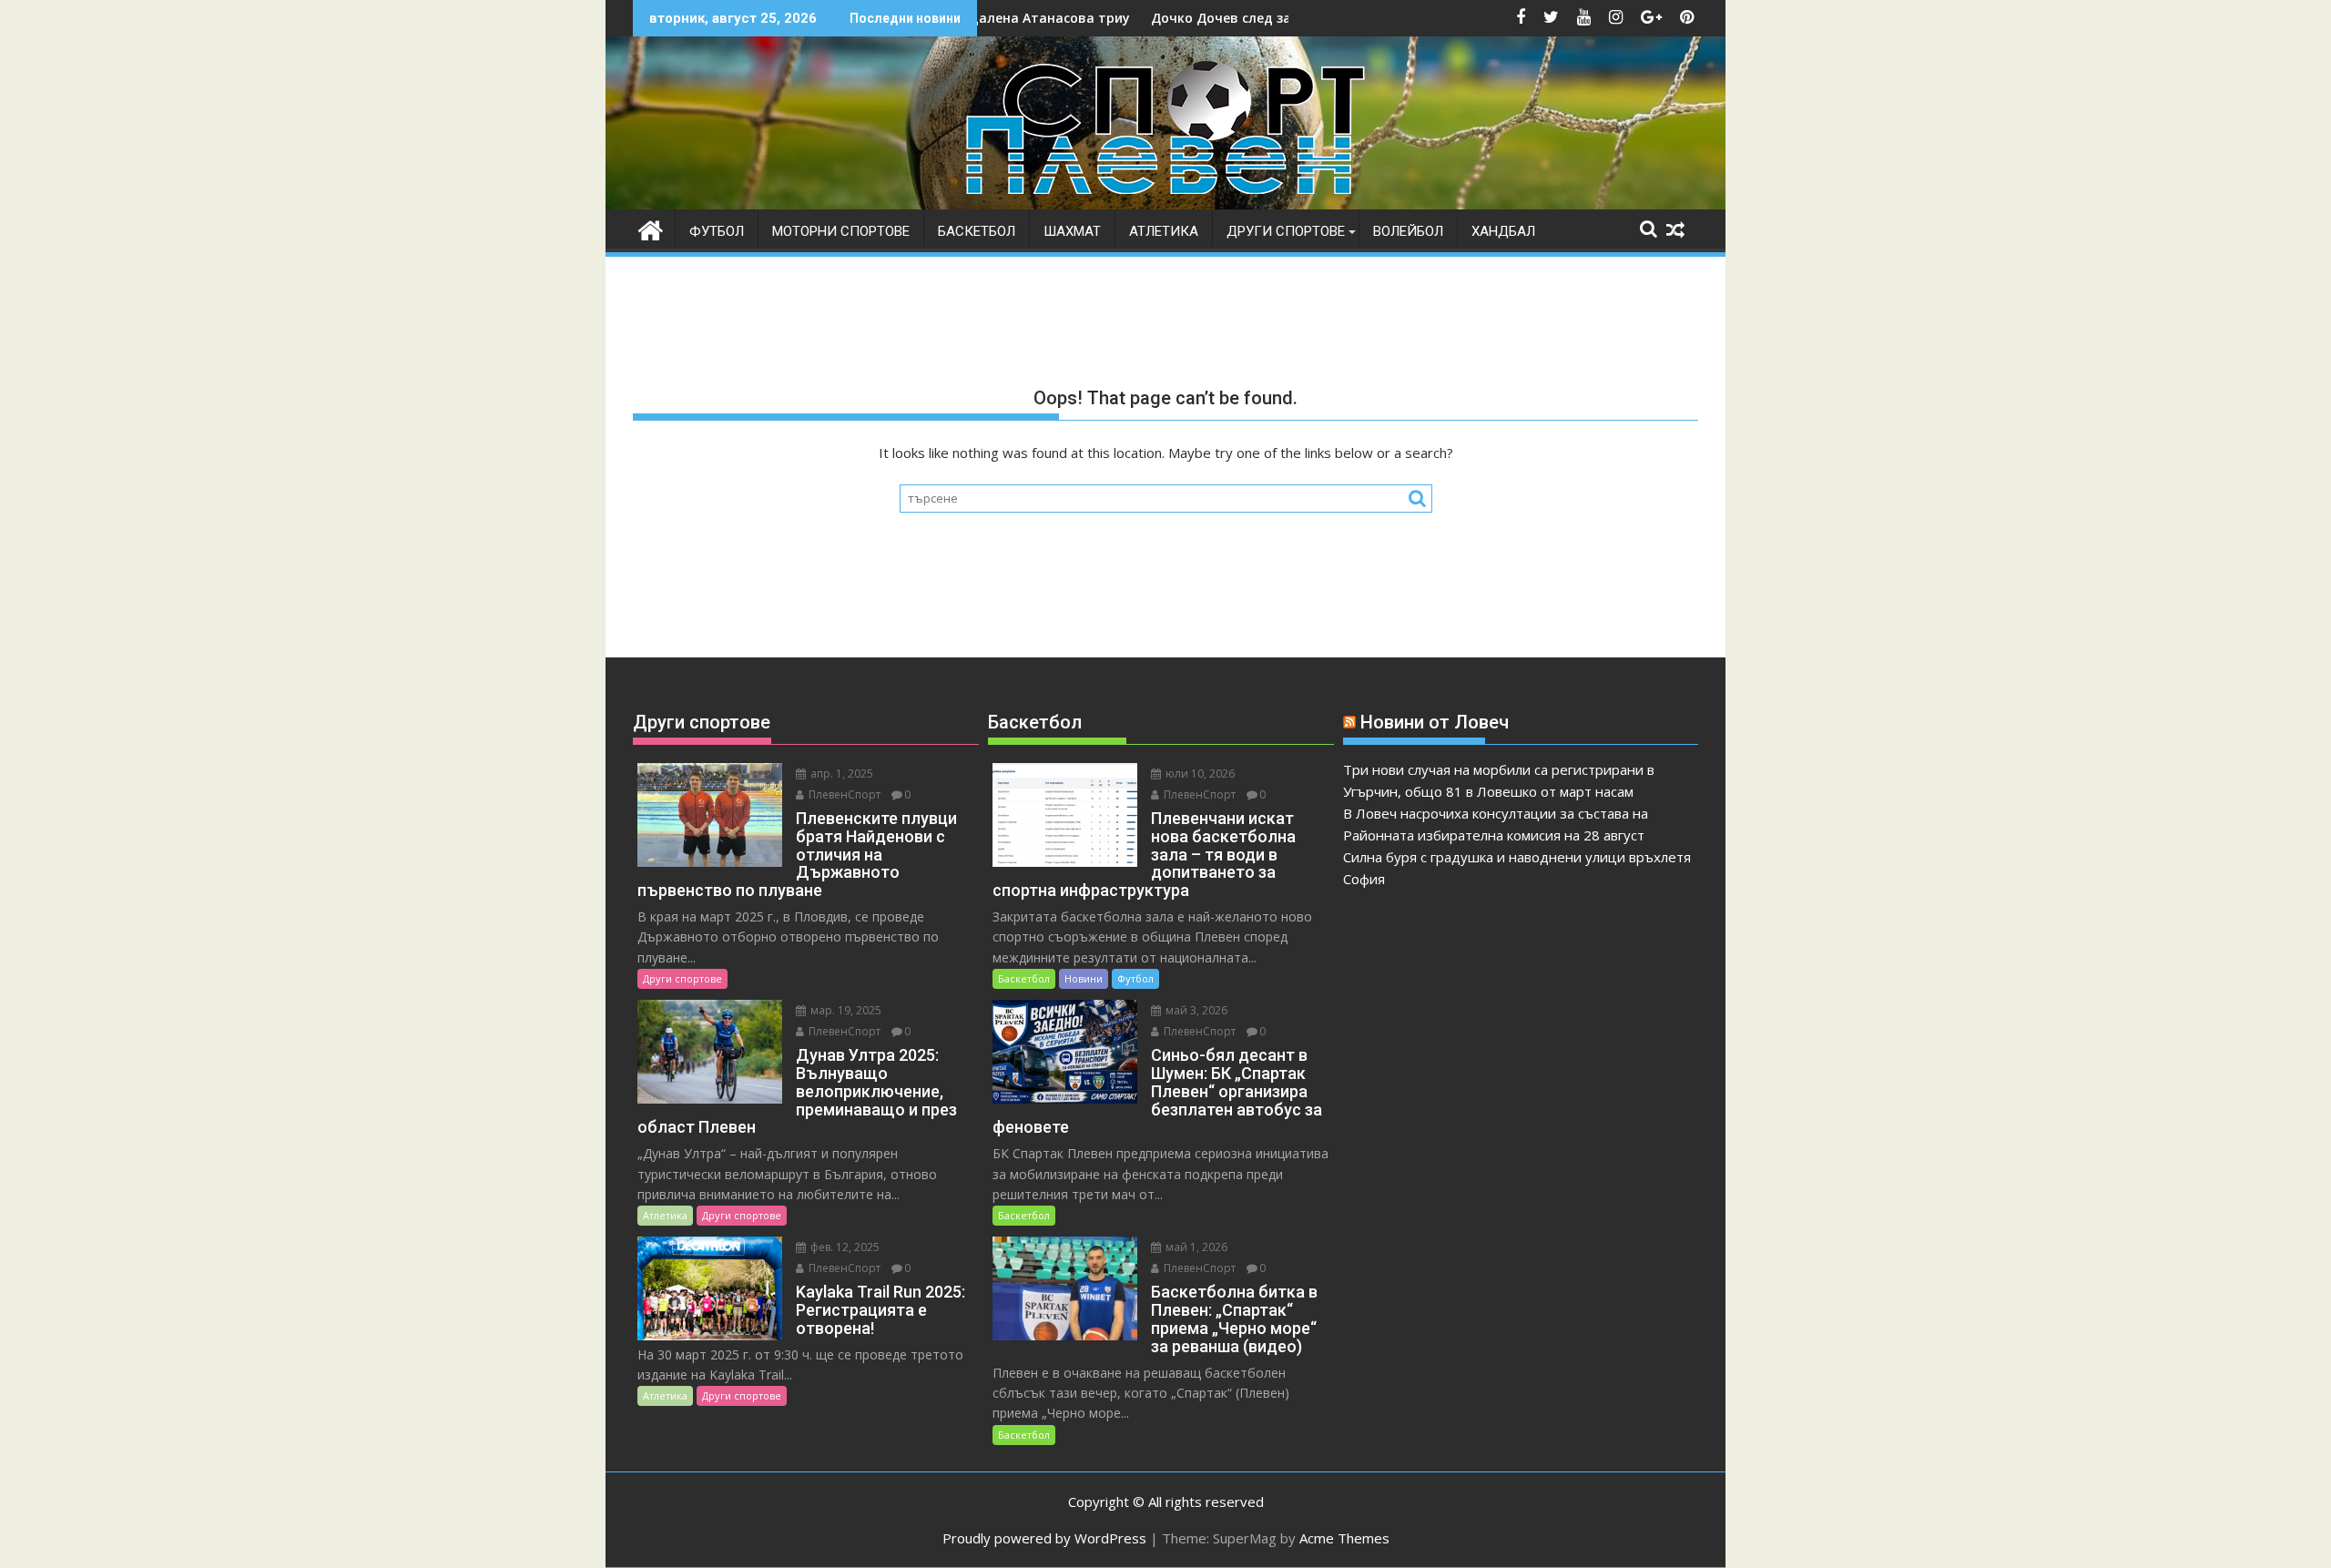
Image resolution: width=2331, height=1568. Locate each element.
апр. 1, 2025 (840, 774)
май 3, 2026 (1195, 1010)
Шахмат (1072, 231)
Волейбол (1408, 231)
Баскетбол (977, 231)
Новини (1084, 978)
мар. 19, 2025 (845, 1010)
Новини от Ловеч (1435, 722)
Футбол (717, 231)
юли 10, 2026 (1199, 774)
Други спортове (1286, 231)
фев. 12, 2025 (844, 1247)
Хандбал (1503, 231)
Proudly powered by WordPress (1044, 1538)
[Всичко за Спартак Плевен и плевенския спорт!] (651, 228)
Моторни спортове (841, 231)
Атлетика (1164, 231)
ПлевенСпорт (843, 794)
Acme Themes (1344, 1538)
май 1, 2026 (1195, 1247)
